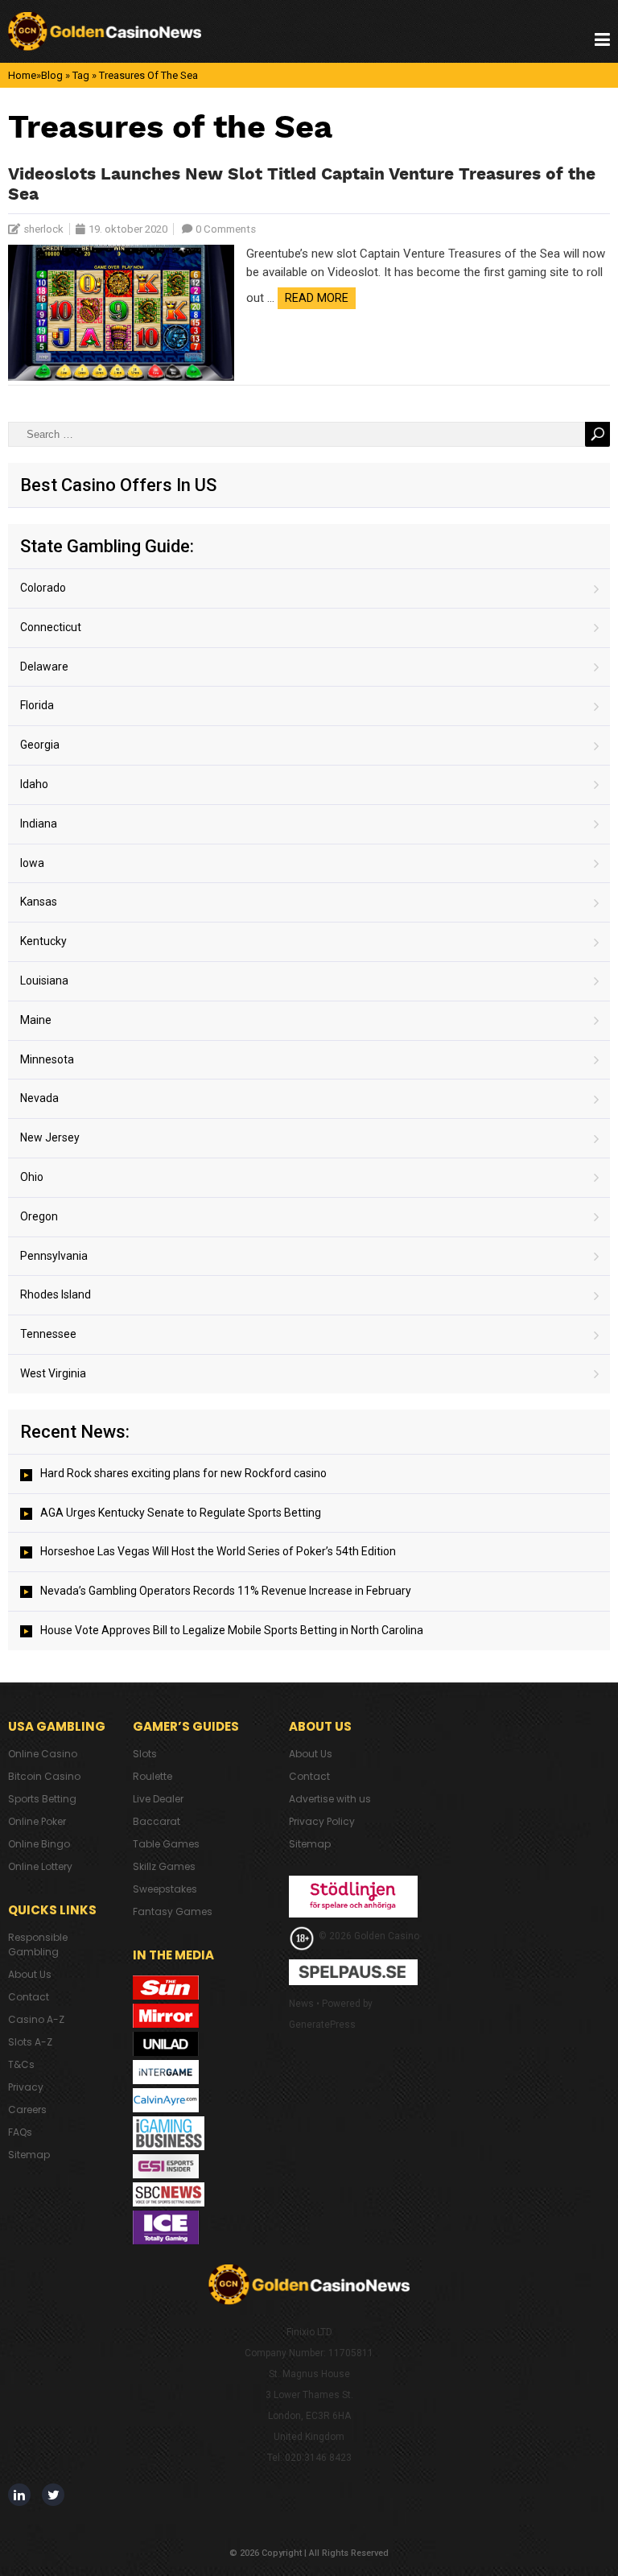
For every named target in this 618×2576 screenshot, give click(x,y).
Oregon (39, 1216)
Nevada (39, 1098)
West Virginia (53, 1373)
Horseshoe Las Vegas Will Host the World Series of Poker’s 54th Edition (218, 1551)
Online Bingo (39, 1844)
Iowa (32, 863)
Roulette (152, 1776)
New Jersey (50, 1137)
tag (81, 75)
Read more (317, 298)
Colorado (43, 588)
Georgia (40, 745)
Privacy (26, 2087)
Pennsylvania (54, 1256)
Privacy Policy (322, 1821)
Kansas (39, 902)
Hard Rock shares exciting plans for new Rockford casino (183, 1473)
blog (52, 75)
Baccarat (157, 1821)
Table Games (166, 1844)
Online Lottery (40, 1866)
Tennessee (48, 1334)
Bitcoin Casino (44, 1776)
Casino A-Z (36, 2019)
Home (22, 75)
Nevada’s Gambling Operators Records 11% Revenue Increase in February (226, 1591)
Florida (37, 705)
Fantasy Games (173, 1911)
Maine (36, 1020)
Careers (27, 2110)
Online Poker (37, 1821)
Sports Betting (42, 1799)
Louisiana (44, 980)
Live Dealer (158, 1799)
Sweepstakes (165, 1889)
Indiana (39, 824)
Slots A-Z (30, 2042)
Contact (29, 1997)
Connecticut (51, 627)
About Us (30, 1974)
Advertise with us (330, 1799)
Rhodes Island (56, 1294)
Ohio (32, 1177)
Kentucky (43, 941)
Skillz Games (164, 1866)
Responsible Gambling (38, 1944)
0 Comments (226, 229)
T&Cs (21, 2064)
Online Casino (43, 1754)
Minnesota (47, 1059)
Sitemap (29, 2155)
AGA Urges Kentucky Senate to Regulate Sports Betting (181, 1513)
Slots (145, 1754)
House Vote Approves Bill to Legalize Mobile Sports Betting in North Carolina (232, 1630)
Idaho (34, 784)
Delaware (44, 667)
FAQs (20, 2132)
